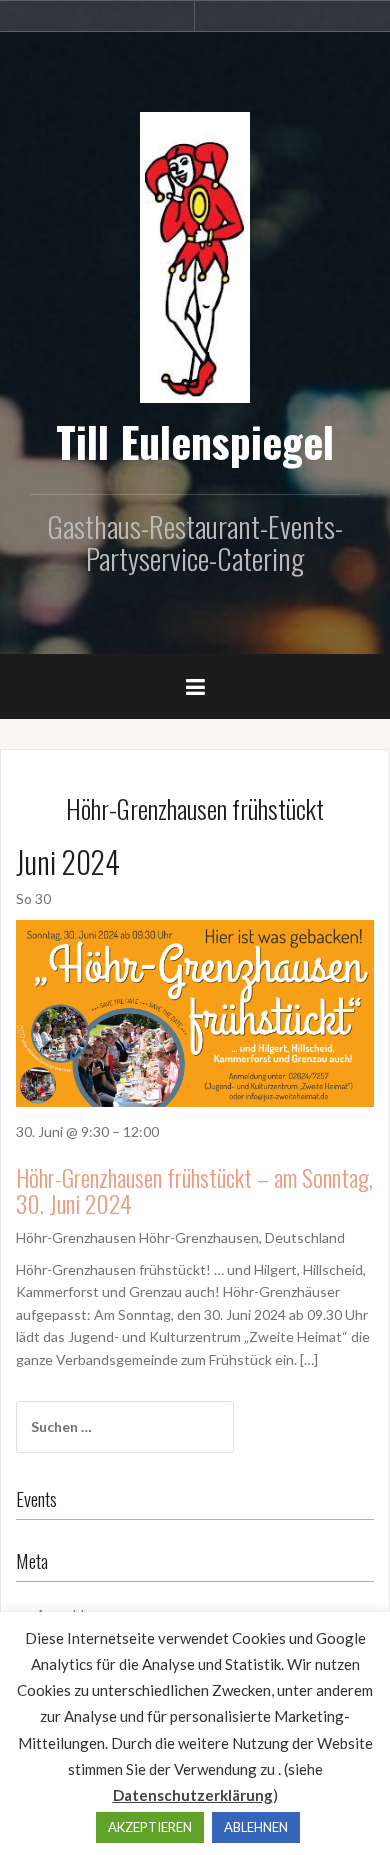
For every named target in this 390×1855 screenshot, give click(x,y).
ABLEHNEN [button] (256, 1827)
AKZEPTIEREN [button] (150, 1827)
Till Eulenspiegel (195, 441)
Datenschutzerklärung (193, 1795)
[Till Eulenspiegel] (195, 255)
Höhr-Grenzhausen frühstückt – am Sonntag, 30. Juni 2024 (194, 1190)
